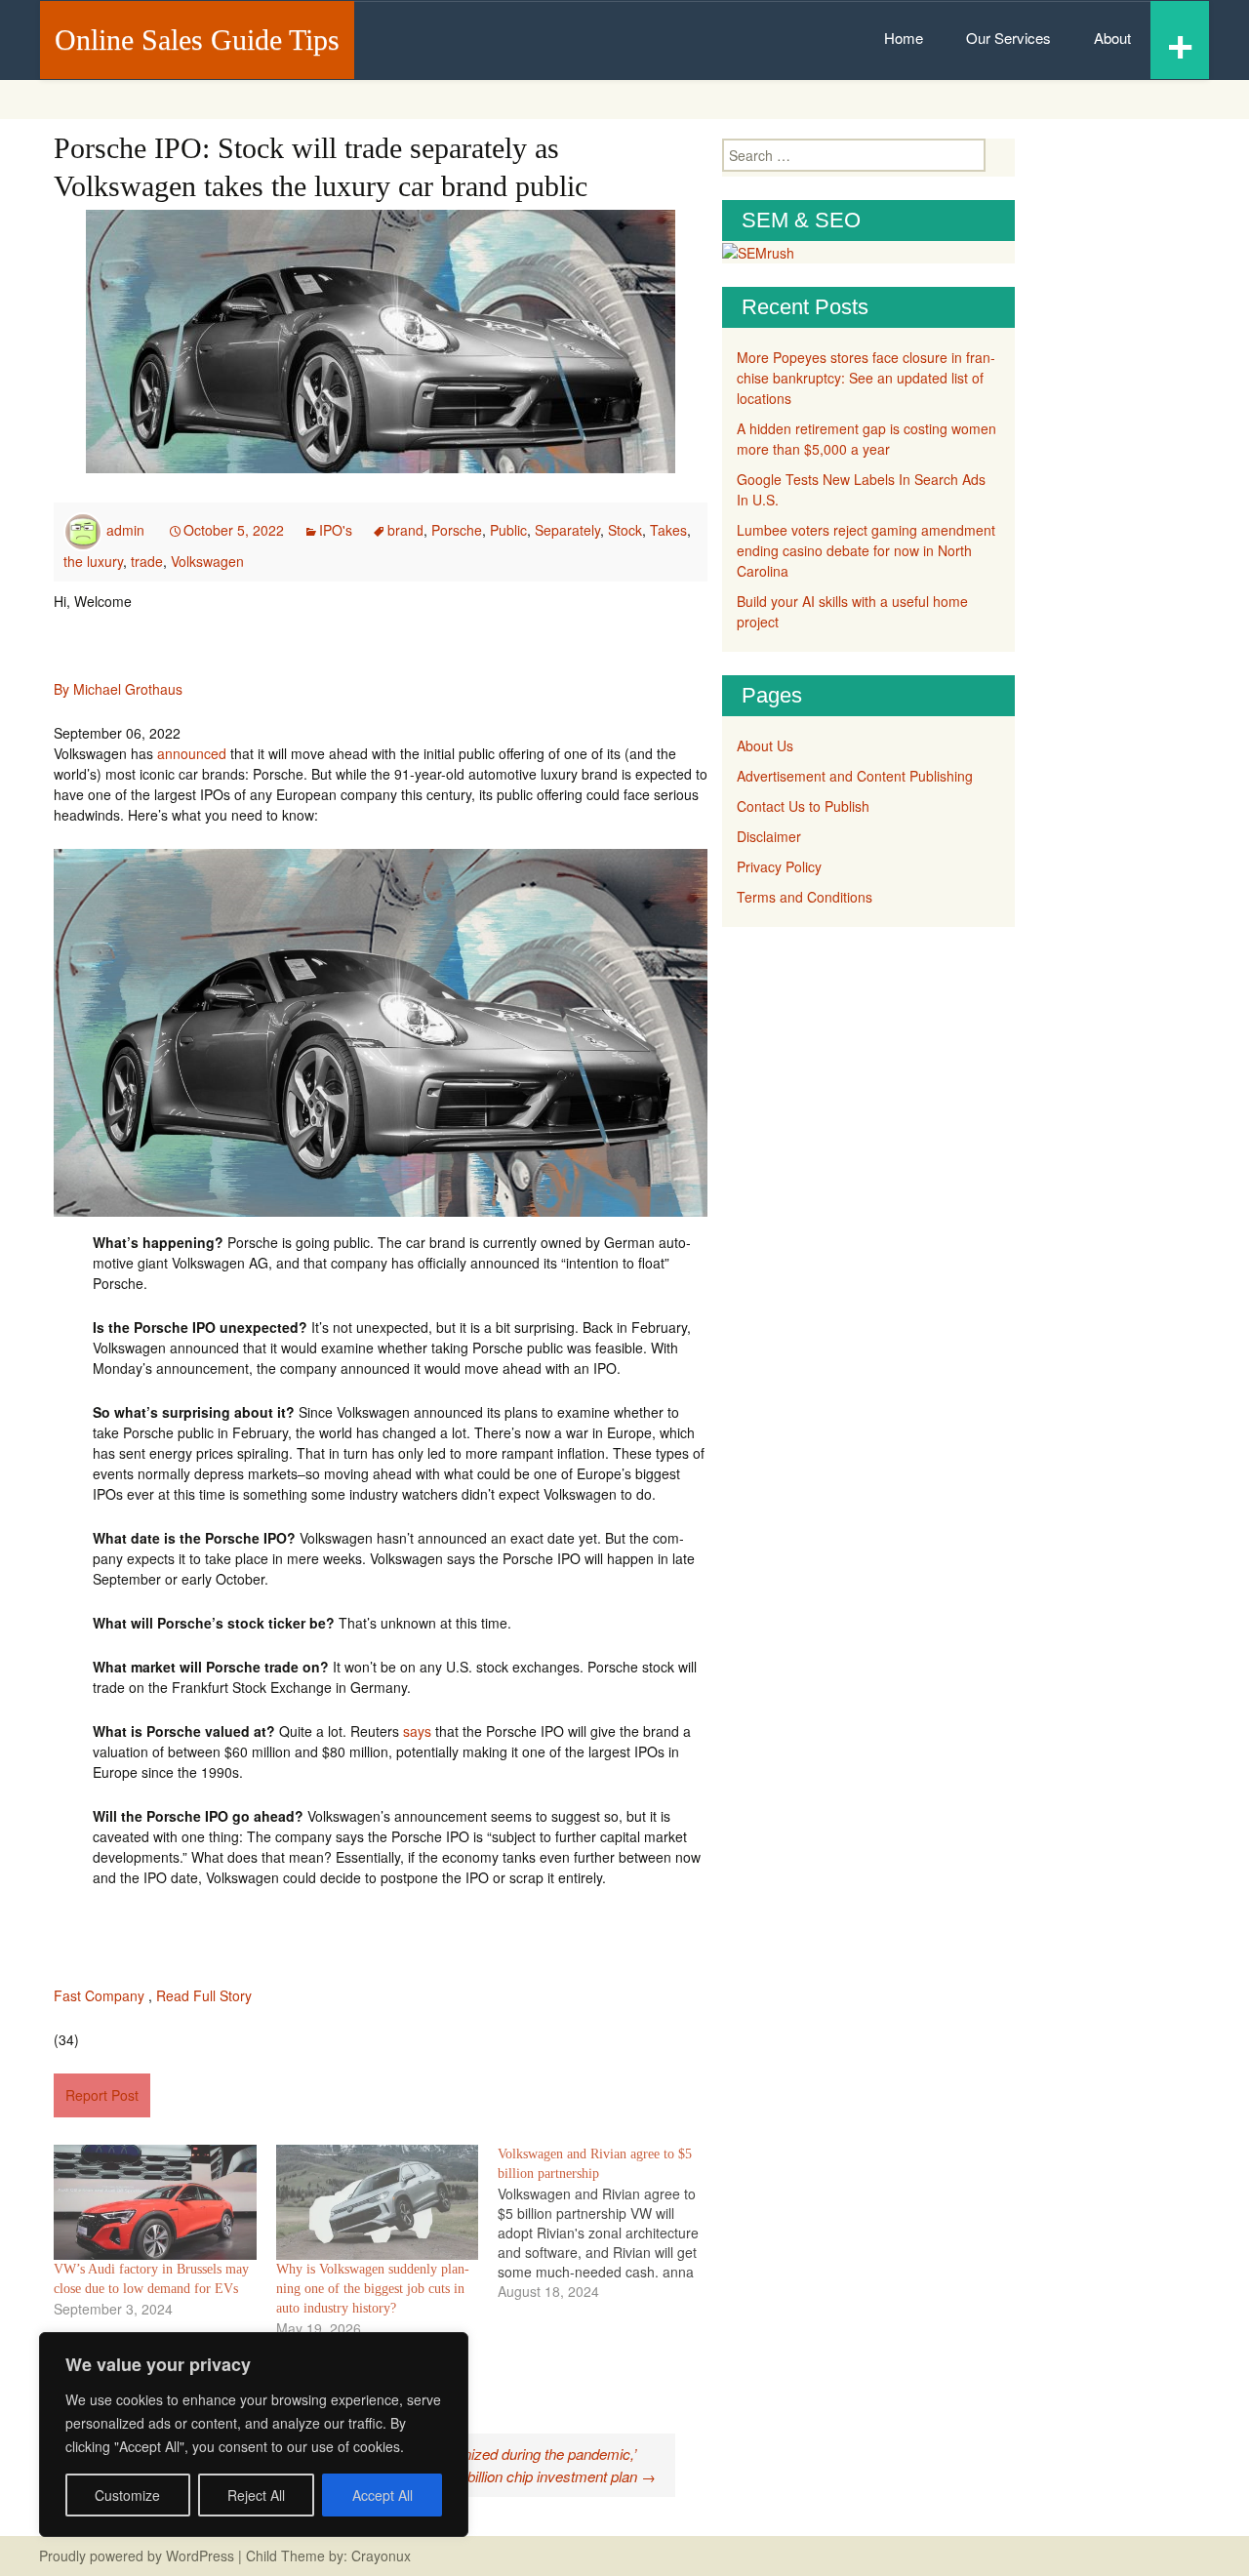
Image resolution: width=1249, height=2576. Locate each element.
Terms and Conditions (805, 897)
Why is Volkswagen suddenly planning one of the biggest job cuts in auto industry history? (373, 2289)
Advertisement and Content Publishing (855, 776)
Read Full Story (204, 1995)
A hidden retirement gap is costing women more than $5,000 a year (866, 439)
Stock (625, 530)
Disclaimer (769, 836)
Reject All (256, 2495)
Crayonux (379, 2556)
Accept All (383, 2495)
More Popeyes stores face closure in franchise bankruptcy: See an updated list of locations (866, 378)
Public (508, 530)
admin (125, 530)
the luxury (93, 561)
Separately (567, 530)
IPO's (336, 530)
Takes (668, 530)
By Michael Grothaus (118, 689)
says (417, 1731)
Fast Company (99, 1995)
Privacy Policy (779, 866)
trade (147, 561)
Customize (127, 2495)
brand (405, 530)
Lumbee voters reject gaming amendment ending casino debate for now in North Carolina (866, 550)
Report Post (102, 2095)
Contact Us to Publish (803, 806)
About (1112, 38)
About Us (765, 745)
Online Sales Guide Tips (197, 40)
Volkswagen (207, 561)
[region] (254, 2435)
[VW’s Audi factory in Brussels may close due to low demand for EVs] (155, 2203)
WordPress (200, 2556)
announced (192, 753)
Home (904, 38)
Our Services (1008, 38)
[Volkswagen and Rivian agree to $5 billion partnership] (609, 2223)
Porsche (457, 530)
